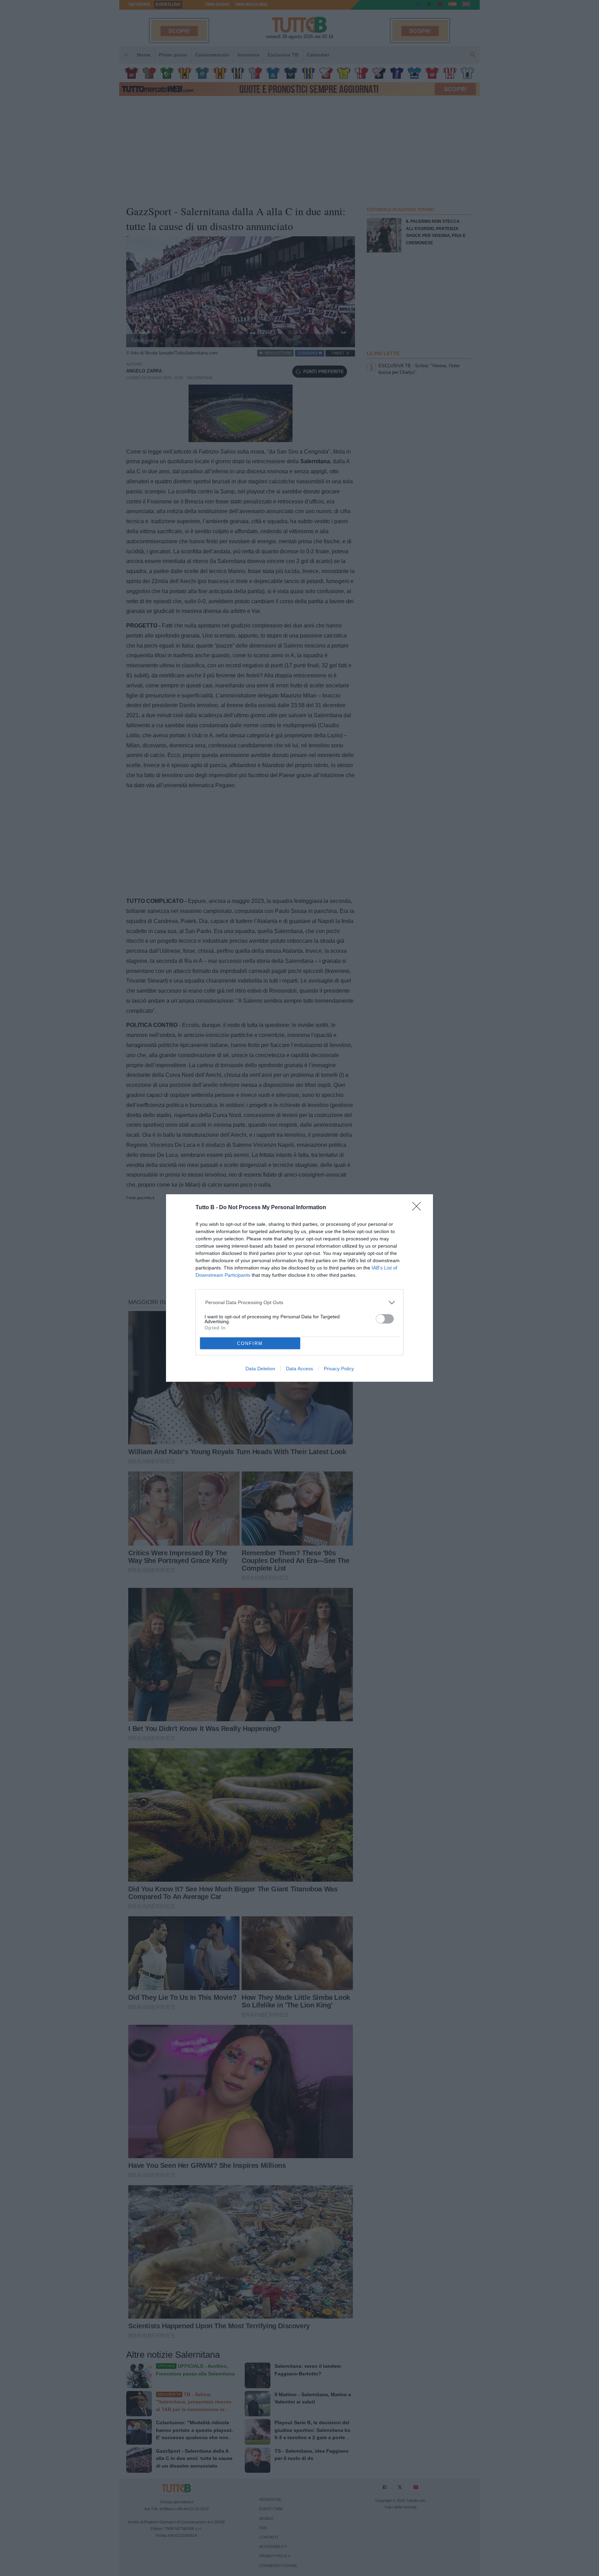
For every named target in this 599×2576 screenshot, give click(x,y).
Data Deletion (260, 1369)
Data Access (299, 1369)
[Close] (419, 1208)
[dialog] (299, 1288)
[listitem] (300, 1303)
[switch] (385, 1319)
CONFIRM (250, 1343)
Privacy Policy (339, 1369)
